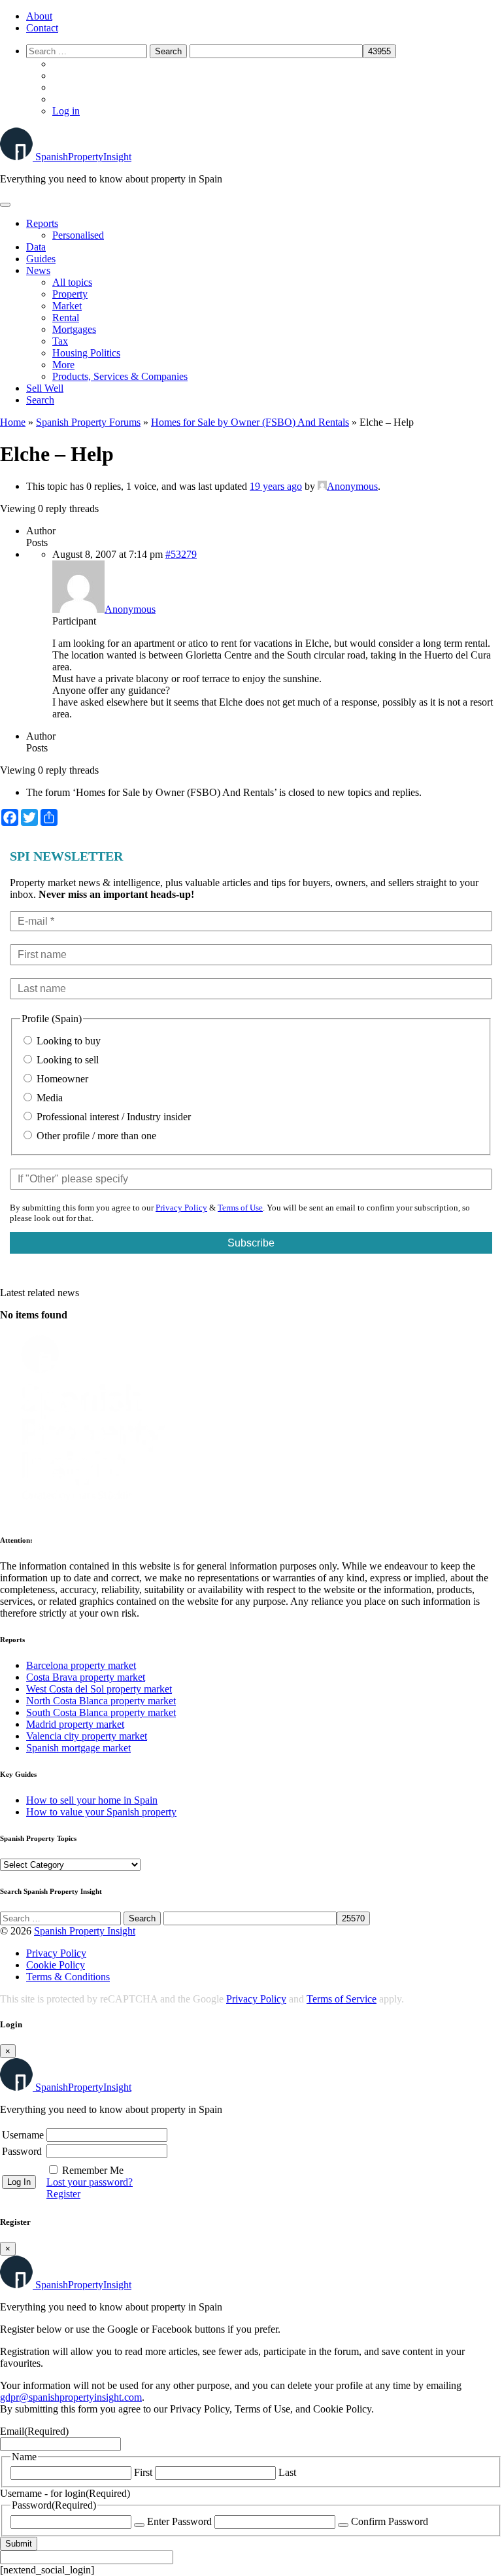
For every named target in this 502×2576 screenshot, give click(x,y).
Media (48, 1098)
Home (13, 422)
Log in (66, 111)
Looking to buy (67, 1041)
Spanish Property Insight (85, 1931)
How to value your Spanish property (101, 1812)
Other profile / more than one (95, 1136)
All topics (72, 282)
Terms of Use (240, 1208)
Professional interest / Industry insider (112, 1117)
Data (36, 247)
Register (63, 2194)
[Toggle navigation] (5, 205)
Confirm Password (390, 2521)
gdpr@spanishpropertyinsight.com (71, 2397)
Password (22, 2151)
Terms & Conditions (68, 1977)
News (38, 270)
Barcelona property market (81, 1665)
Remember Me (93, 2170)
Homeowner (61, 1079)
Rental (66, 318)
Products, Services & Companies (120, 376)
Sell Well (45, 388)
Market (67, 306)
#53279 (181, 554)
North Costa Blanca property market (101, 1701)
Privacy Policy (181, 1208)
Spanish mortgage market (78, 1748)
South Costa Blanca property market (101, 1712)
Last (287, 2472)
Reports (42, 223)
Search (40, 400)
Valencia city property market (87, 1736)
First (143, 2472)
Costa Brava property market (86, 1677)
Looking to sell (66, 1060)
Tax (60, 341)
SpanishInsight (83, 157)
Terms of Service (342, 1999)
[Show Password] (139, 2525)
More (63, 365)
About (39, 16)
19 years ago (276, 486)
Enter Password (179, 2521)
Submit (19, 2544)
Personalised (78, 235)
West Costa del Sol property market (99, 1689)
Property (70, 294)
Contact (42, 28)
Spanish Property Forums (88, 422)
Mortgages (74, 329)
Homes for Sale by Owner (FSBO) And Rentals (250, 422)
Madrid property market (75, 1724)
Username (23, 2135)
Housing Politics (86, 353)
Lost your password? (90, 2182)
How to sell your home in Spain (92, 1800)
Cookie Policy (56, 1965)
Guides (41, 259)
